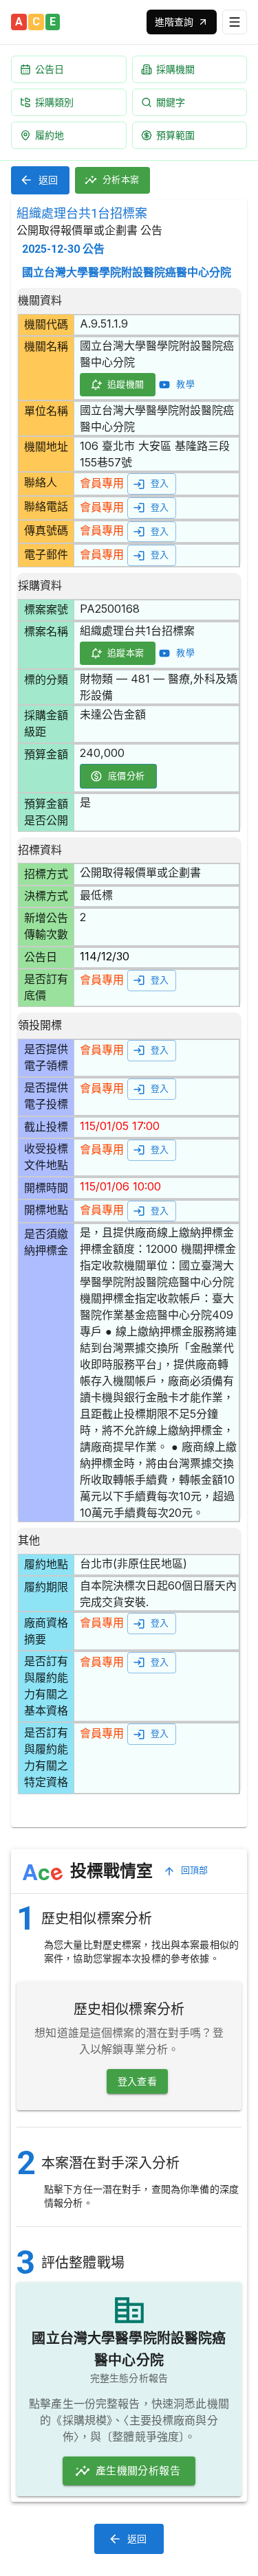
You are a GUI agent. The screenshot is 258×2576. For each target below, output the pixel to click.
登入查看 (138, 2081)
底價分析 (127, 776)
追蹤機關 (126, 384)
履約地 (50, 135)
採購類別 (54, 102)
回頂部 (195, 1870)
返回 (49, 180)
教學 (185, 384)
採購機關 (175, 69)
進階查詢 (174, 22)
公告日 (50, 69)
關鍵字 (171, 102)
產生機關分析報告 (138, 2471)
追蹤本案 (126, 653)
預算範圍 (175, 135)
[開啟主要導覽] (235, 22)
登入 (160, 483)
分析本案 (121, 180)
